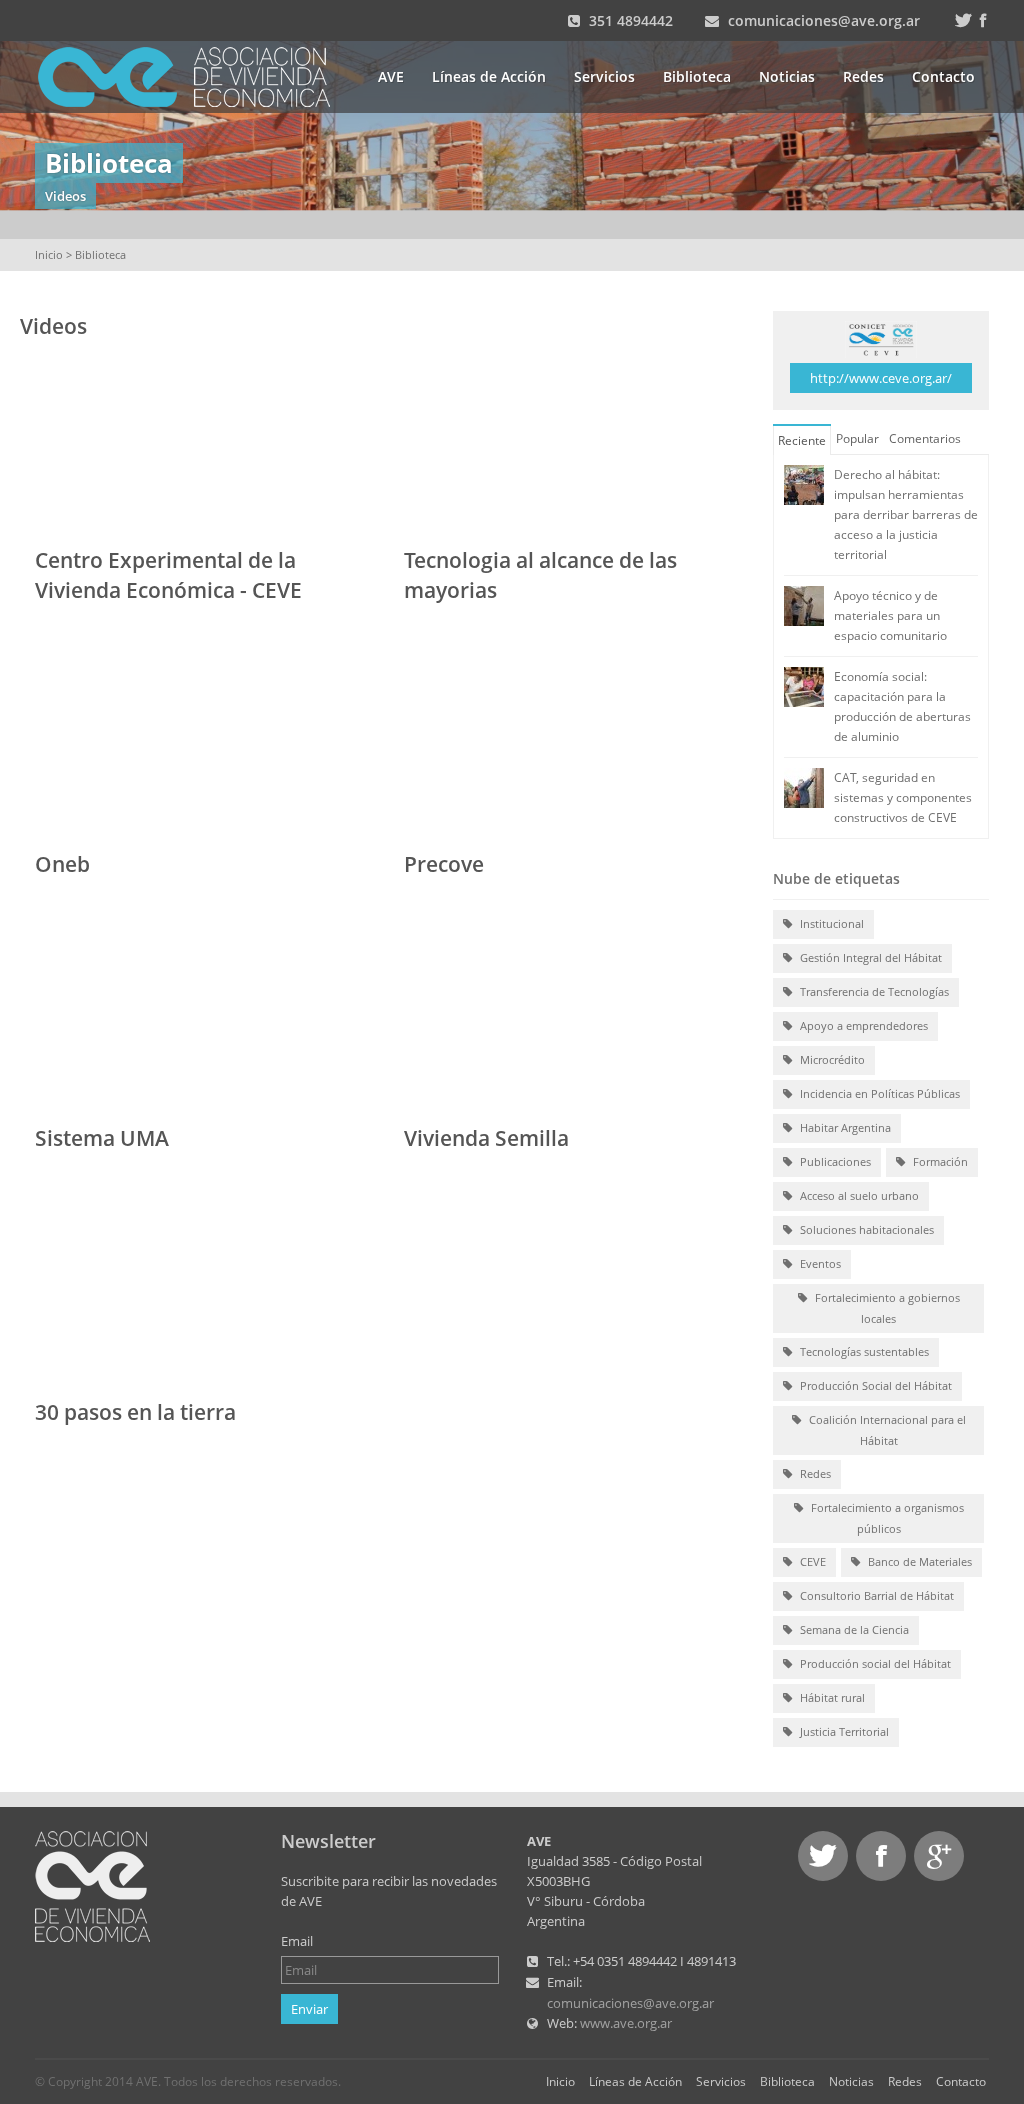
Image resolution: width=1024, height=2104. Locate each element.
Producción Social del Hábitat (874, 1385)
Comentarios (925, 438)
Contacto (943, 76)
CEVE (811, 1561)
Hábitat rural (831, 1697)
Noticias (787, 76)
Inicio (49, 254)
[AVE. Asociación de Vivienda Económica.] (92, 1885)
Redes (863, 76)
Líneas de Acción (489, 76)
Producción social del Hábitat (874, 1663)
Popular (857, 438)
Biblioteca (697, 76)
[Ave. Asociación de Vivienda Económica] (196, 75)
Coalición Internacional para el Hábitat (886, 1430)
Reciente (802, 440)
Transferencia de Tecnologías (873, 991)
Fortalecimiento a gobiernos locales (886, 1308)
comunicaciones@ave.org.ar (824, 20)
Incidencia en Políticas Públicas (878, 1093)
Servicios (604, 76)
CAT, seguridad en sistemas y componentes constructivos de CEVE (903, 797)
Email (297, 1941)
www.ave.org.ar (626, 2023)
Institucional (830, 923)
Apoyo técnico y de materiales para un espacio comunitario (890, 615)
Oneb (62, 864)
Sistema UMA (102, 1138)
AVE (391, 76)
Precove (444, 864)
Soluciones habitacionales (865, 1229)
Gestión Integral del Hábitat (869, 957)
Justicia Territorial (843, 1731)
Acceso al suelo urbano (858, 1195)
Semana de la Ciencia (853, 1629)
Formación (939, 1161)
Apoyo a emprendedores (862, 1025)
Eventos (819, 1263)
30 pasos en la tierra (135, 1412)
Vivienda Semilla (486, 1138)
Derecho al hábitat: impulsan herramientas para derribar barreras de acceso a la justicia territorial (906, 514)
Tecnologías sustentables (863, 1351)
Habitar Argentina (844, 1127)
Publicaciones (834, 1161)
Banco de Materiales (918, 1561)
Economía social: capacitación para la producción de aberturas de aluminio (902, 706)
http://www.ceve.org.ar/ (881, 378)
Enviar (309, 2009)
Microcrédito (831, 1059)
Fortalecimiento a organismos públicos (886, 1518)
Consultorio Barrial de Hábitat (875, 1595)
